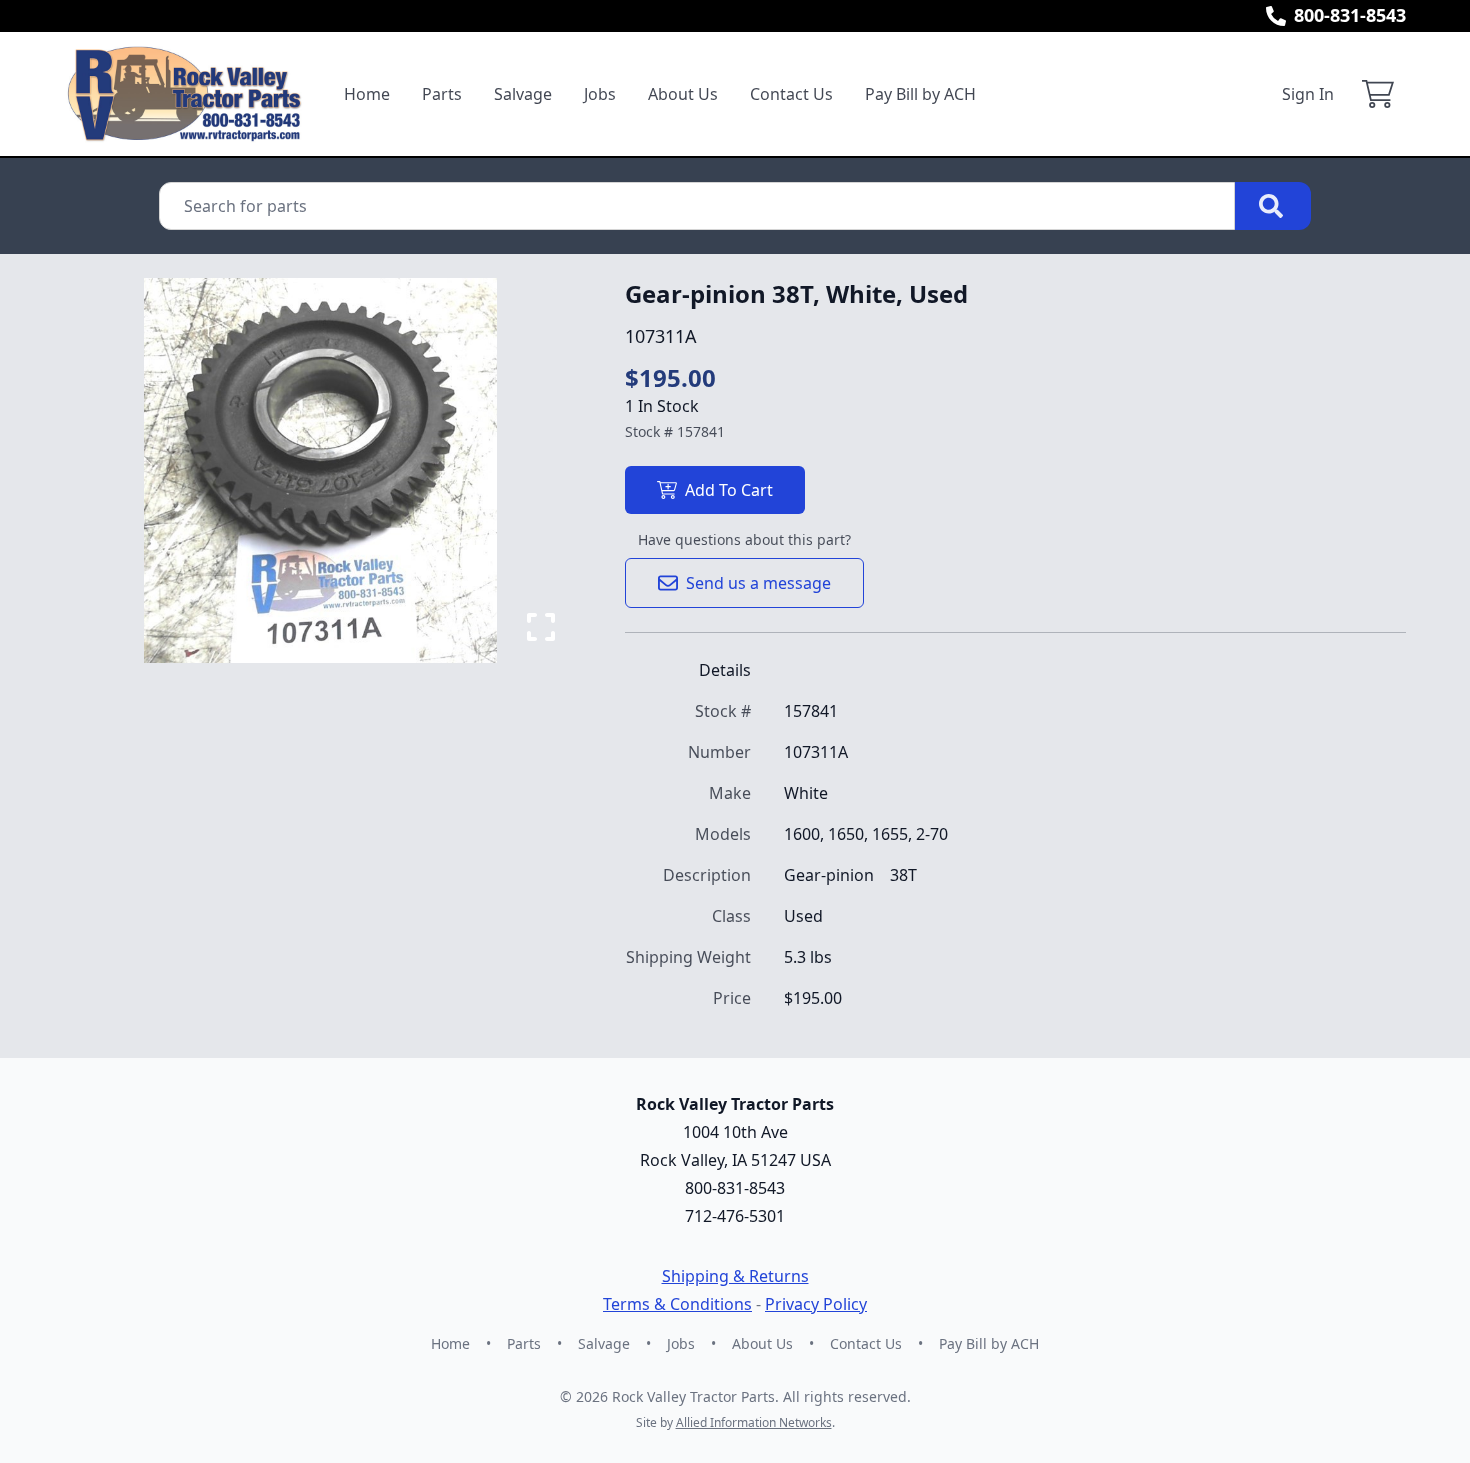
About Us (683, 94)
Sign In (1308, 94)
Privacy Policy (816, 1304)
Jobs (600, 94)
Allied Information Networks (754, 1422)
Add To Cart (729, 490)
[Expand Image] (541, 627)
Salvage (523, 94)
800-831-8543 (1350, 15)
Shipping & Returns (735, 1276)
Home (367, 94)
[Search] (1273, 206)
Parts (442, 94)
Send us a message (758, 583)
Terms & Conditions (677, 1304)
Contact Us (791, 94)
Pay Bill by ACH (920, 94)
